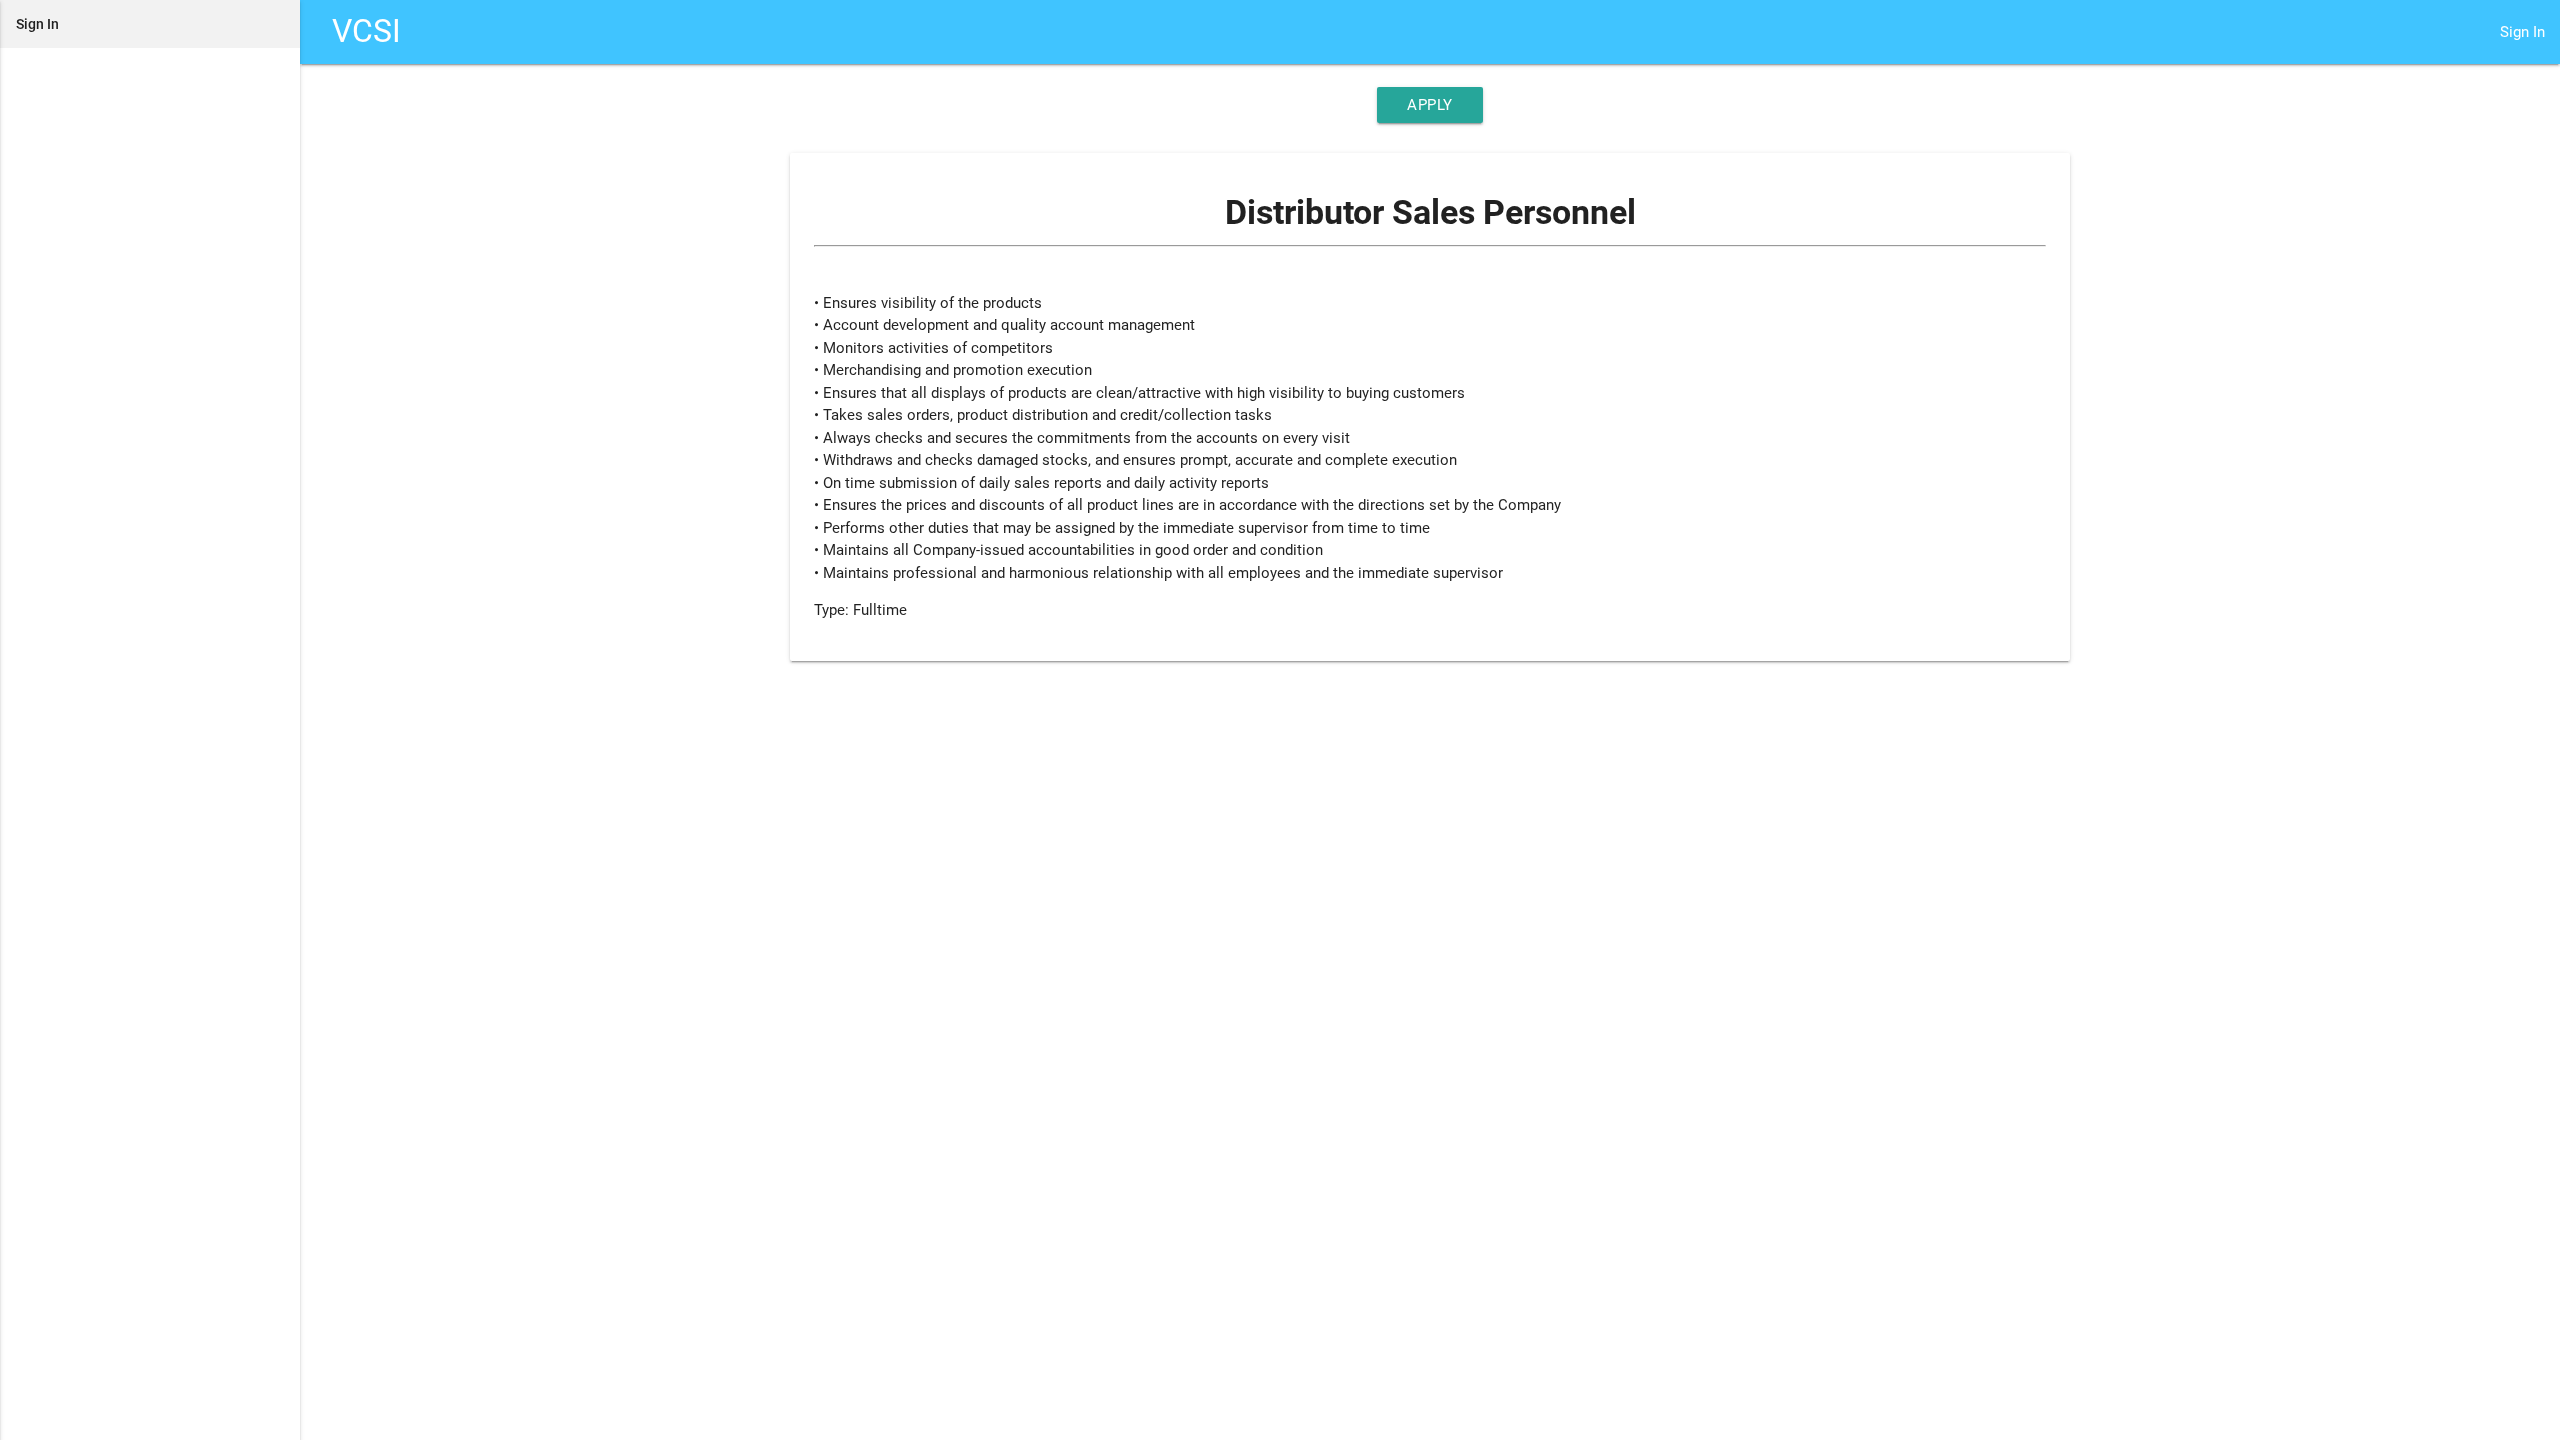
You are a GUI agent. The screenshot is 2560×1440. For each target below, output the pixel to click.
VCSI (366, 31)
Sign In (2522, 32)
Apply (1430, 105)
